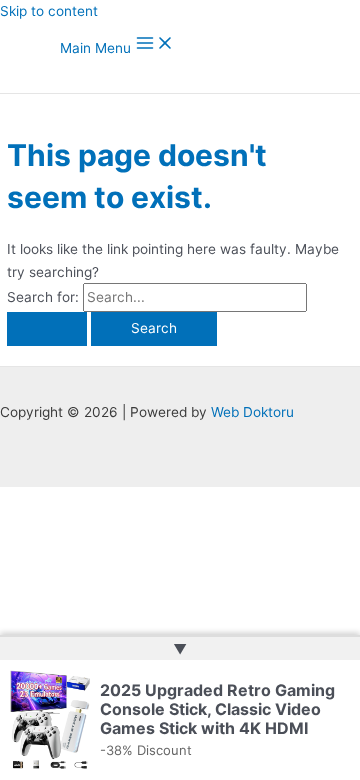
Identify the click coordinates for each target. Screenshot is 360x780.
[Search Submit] (47, 329)
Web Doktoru (252, 412)
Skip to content (49, 11)
